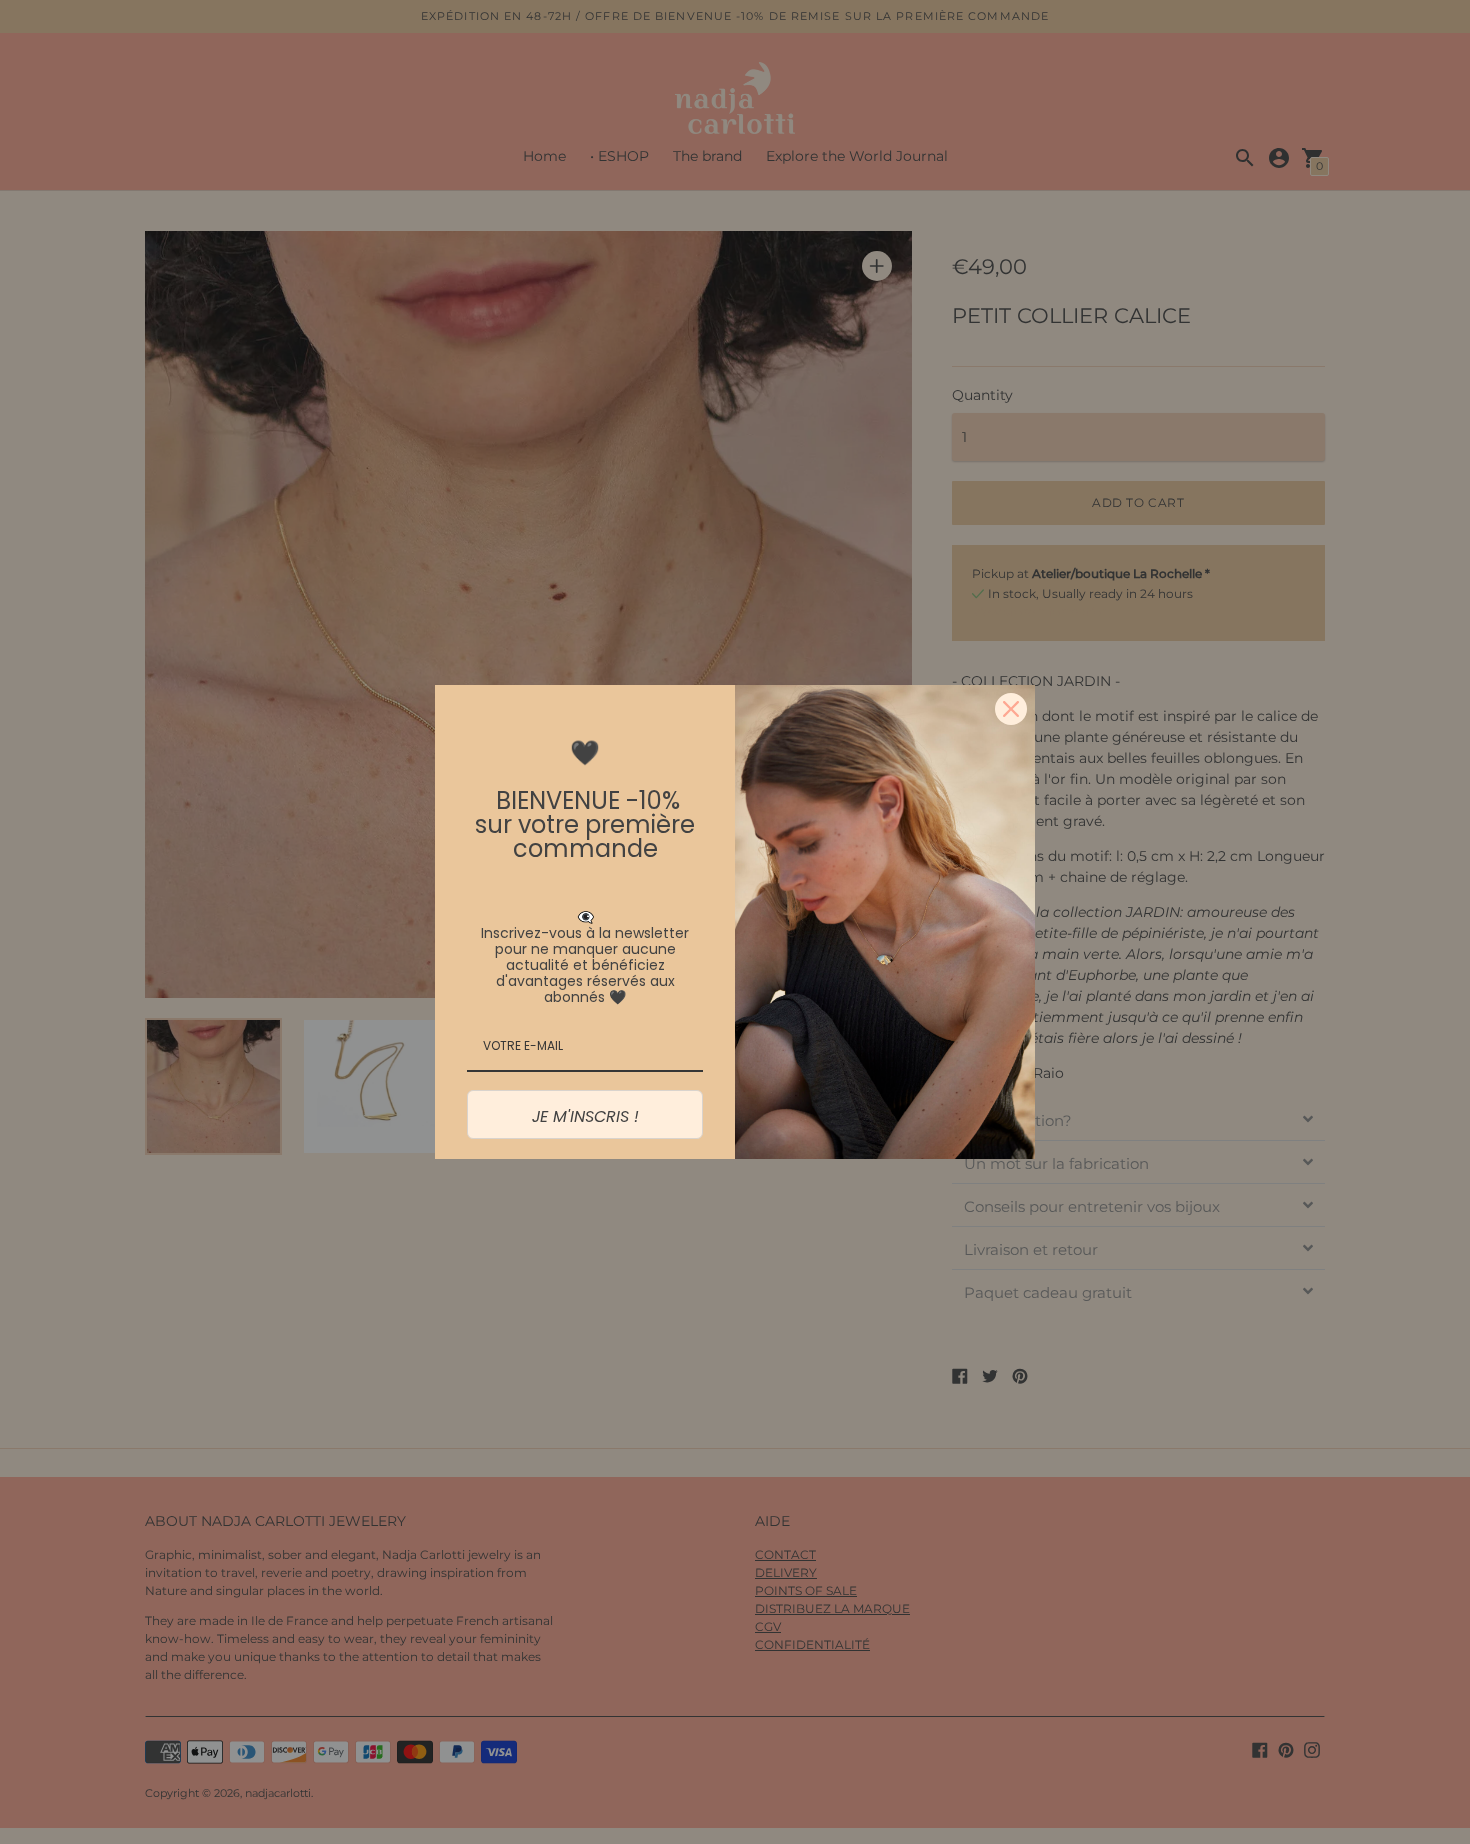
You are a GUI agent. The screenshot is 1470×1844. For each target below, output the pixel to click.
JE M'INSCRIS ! (585, 1116)
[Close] (1011, 709)
